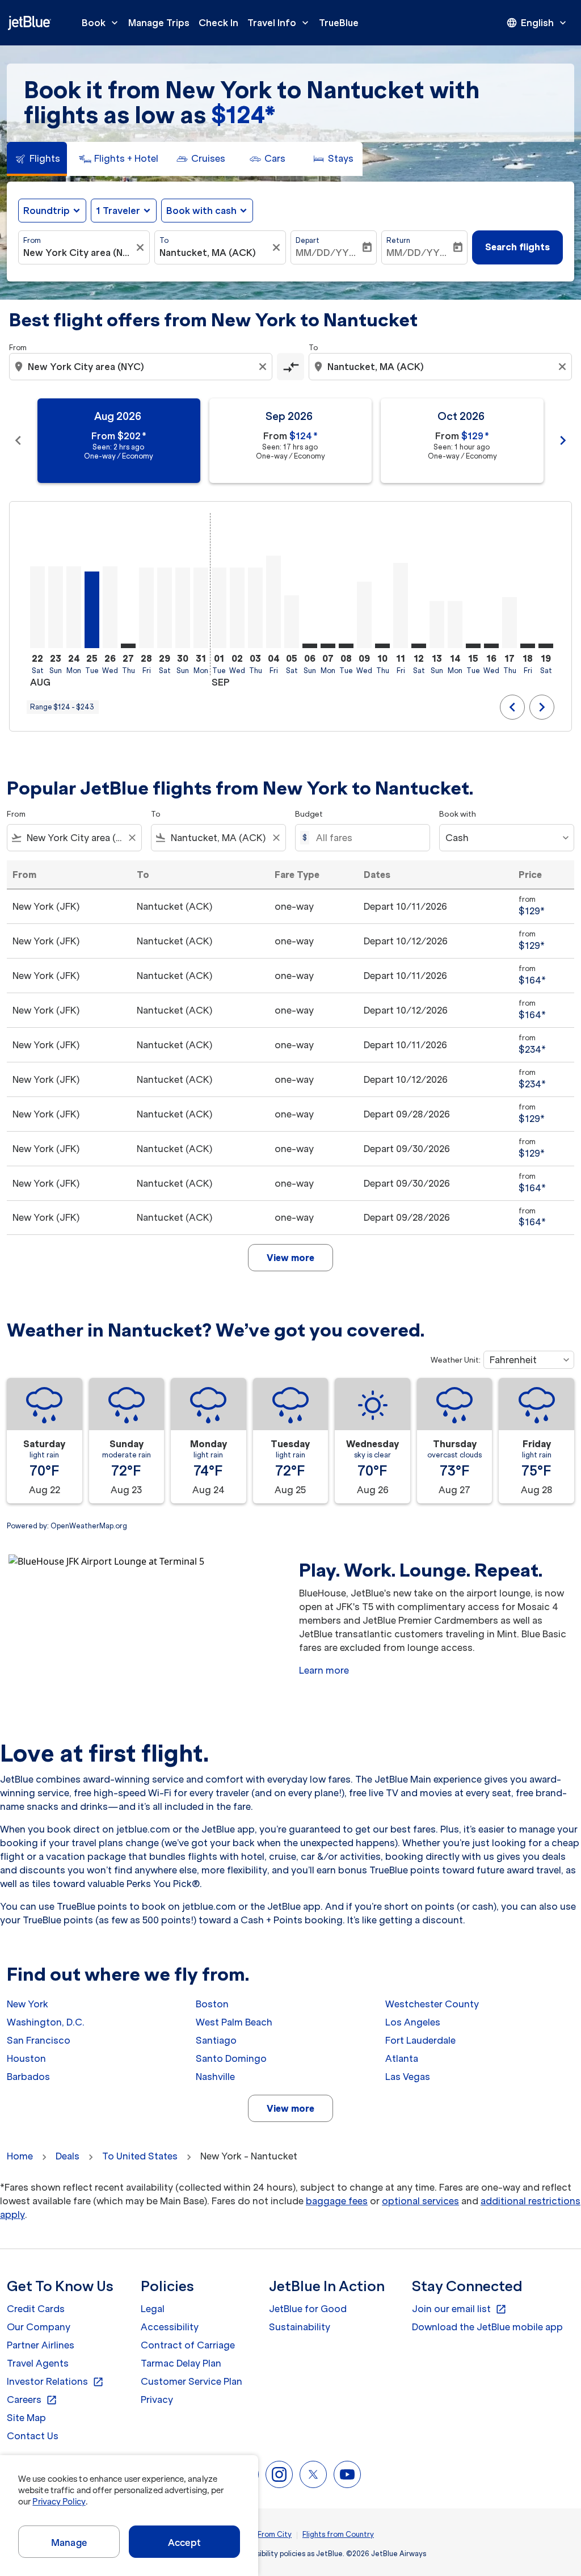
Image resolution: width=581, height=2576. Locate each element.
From (32, 240)
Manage (69, 2543)
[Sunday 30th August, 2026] (183, 608)
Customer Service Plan (191, 2381)
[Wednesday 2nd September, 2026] (237, 608)
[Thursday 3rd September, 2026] (255, 608)
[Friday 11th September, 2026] (401, 606)
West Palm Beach (234, 2022)
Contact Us (33, 2436)
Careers (32, 2400)
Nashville (215, 2077)
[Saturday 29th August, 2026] (165, 608)
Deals (68, 2156)
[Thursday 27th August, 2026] (128, 646)
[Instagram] (279, 2474)
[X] (313, 2474)
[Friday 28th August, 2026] (146, 608)
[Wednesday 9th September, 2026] (364, 615)
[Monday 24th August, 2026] (74, 607)
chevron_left (18, 440)
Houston (26, 2058)
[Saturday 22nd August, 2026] (37, 607)
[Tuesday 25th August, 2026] (92, 610)
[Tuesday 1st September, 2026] (219, 608)
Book (101, 23)
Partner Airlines (41, 2345)
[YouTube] (347, 2474)
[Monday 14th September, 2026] (455, 625)
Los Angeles (413, 2022)
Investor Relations (55, 2382)
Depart (308, 240)
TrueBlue (339, 23)
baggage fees (337, 2201)
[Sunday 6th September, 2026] (310, 646)
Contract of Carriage (188, 2345)
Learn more (324, 1670)
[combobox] (78, 253)
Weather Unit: (456, 1360)
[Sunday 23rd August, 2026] (56, 607)
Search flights (517, 247)
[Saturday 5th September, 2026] (292, 622)
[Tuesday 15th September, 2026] (473, 646)
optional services (420, 2201)
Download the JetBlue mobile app (487, 2327)
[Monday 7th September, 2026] (328, 646)
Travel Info (279, 23)
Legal (153, 2309)
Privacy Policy (59, 2502)
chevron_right (563, 440)
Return (398, 240)
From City (275, 2534)
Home (20, 2156)
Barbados (28, 2077)
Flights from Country (338, 2534)
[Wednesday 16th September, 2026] (491, 646)
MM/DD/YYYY (328, 253)
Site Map (26, 2418)
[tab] (37, 159)
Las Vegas (408, 2077)
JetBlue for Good (308, 2309)
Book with (458, 814)
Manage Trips (159, 23)
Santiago (216, 2040)
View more (290, 2108)
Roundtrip (47, 211)
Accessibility (170, 2327)
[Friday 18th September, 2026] (528, 646)
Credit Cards (36, 2309)
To (164, 240)
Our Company (39, 2327)
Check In (218, 23)
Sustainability (300, 2327)
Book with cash (201, 211)
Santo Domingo (231, 2058)
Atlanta (402, 2058)
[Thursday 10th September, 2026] (382, 646)
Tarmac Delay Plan (181, 2363)
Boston (212, 2004)
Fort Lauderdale (420, 2040)
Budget (309, 814)
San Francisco (39, 2040)
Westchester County (432, 2004)
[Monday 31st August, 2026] (201, 608)
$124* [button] (243, 115)
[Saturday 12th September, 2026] (419, 646)
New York (28, 2004)
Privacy (157, 2399)
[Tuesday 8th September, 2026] (346, 646)
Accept (184, 2543)
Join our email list (459, 2309)
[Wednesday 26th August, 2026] (110, 607)
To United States (140, 2156)
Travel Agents (38, 2363)
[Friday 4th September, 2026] (273, 602)
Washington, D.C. (46, 2022)
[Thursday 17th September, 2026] (510, 623)
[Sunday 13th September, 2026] (437, 625)
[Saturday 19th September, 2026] (546, 646)
